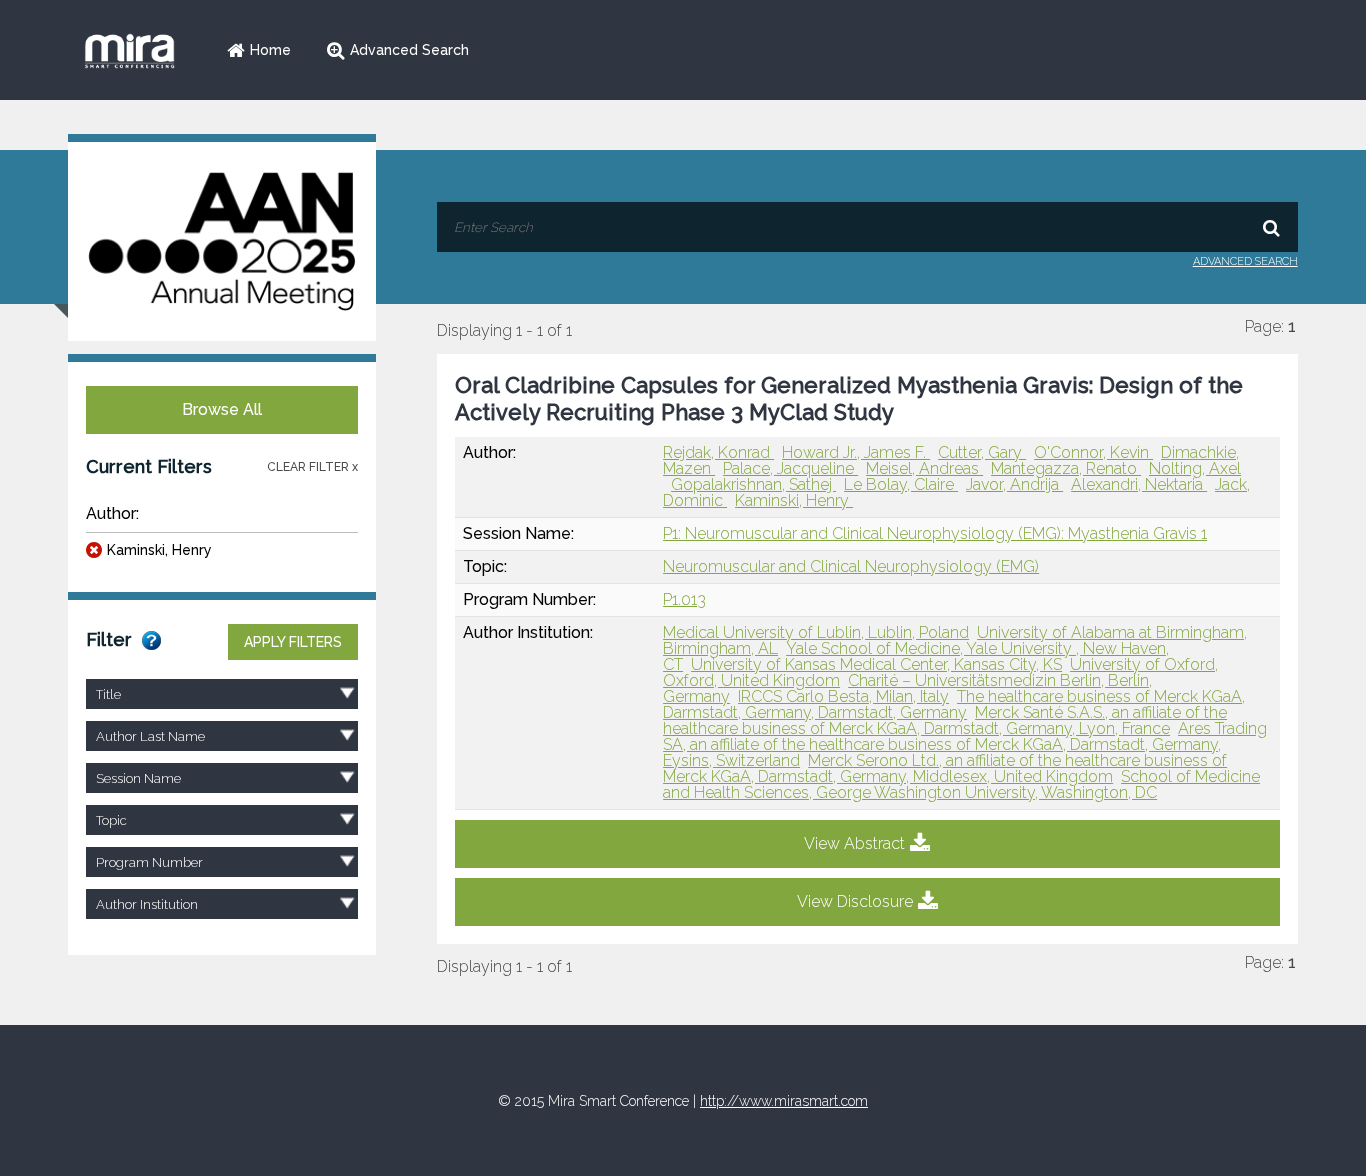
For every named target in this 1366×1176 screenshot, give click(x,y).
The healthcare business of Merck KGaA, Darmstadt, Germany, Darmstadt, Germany (954, 704)
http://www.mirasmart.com (784, 1101)
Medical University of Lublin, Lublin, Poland (816, 632)
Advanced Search (409, 50)
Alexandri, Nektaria (1139, 484)
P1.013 (684, 599)
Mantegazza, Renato (1066, 468)
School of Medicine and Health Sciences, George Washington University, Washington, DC (961, 784)
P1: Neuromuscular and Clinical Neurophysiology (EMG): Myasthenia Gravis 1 (935, 533)
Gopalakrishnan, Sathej (753, 484)
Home (270, 50)
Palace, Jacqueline (790, 468)
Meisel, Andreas (924, 468)
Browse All (222, 409)
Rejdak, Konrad (718, 452)
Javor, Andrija (1014, 484)
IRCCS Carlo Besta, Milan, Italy (843, 696)
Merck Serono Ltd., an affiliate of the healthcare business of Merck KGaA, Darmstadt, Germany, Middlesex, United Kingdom (945, 768)
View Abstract (854, 843)
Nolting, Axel (1195, 468)
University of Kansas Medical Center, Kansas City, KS (876, 664)
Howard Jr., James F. (856, 452)
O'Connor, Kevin (1093, 452)
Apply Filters (293, 642)
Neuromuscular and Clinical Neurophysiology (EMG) (851, 566)
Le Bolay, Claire (901, 484)
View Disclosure (855, 901)
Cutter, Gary (982, 452)
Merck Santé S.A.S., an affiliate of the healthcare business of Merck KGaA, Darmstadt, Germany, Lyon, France (945, 720)
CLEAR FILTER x (312, 467)
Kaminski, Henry (159, 550)
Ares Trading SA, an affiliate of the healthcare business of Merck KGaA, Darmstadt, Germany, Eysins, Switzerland (965, 744)
